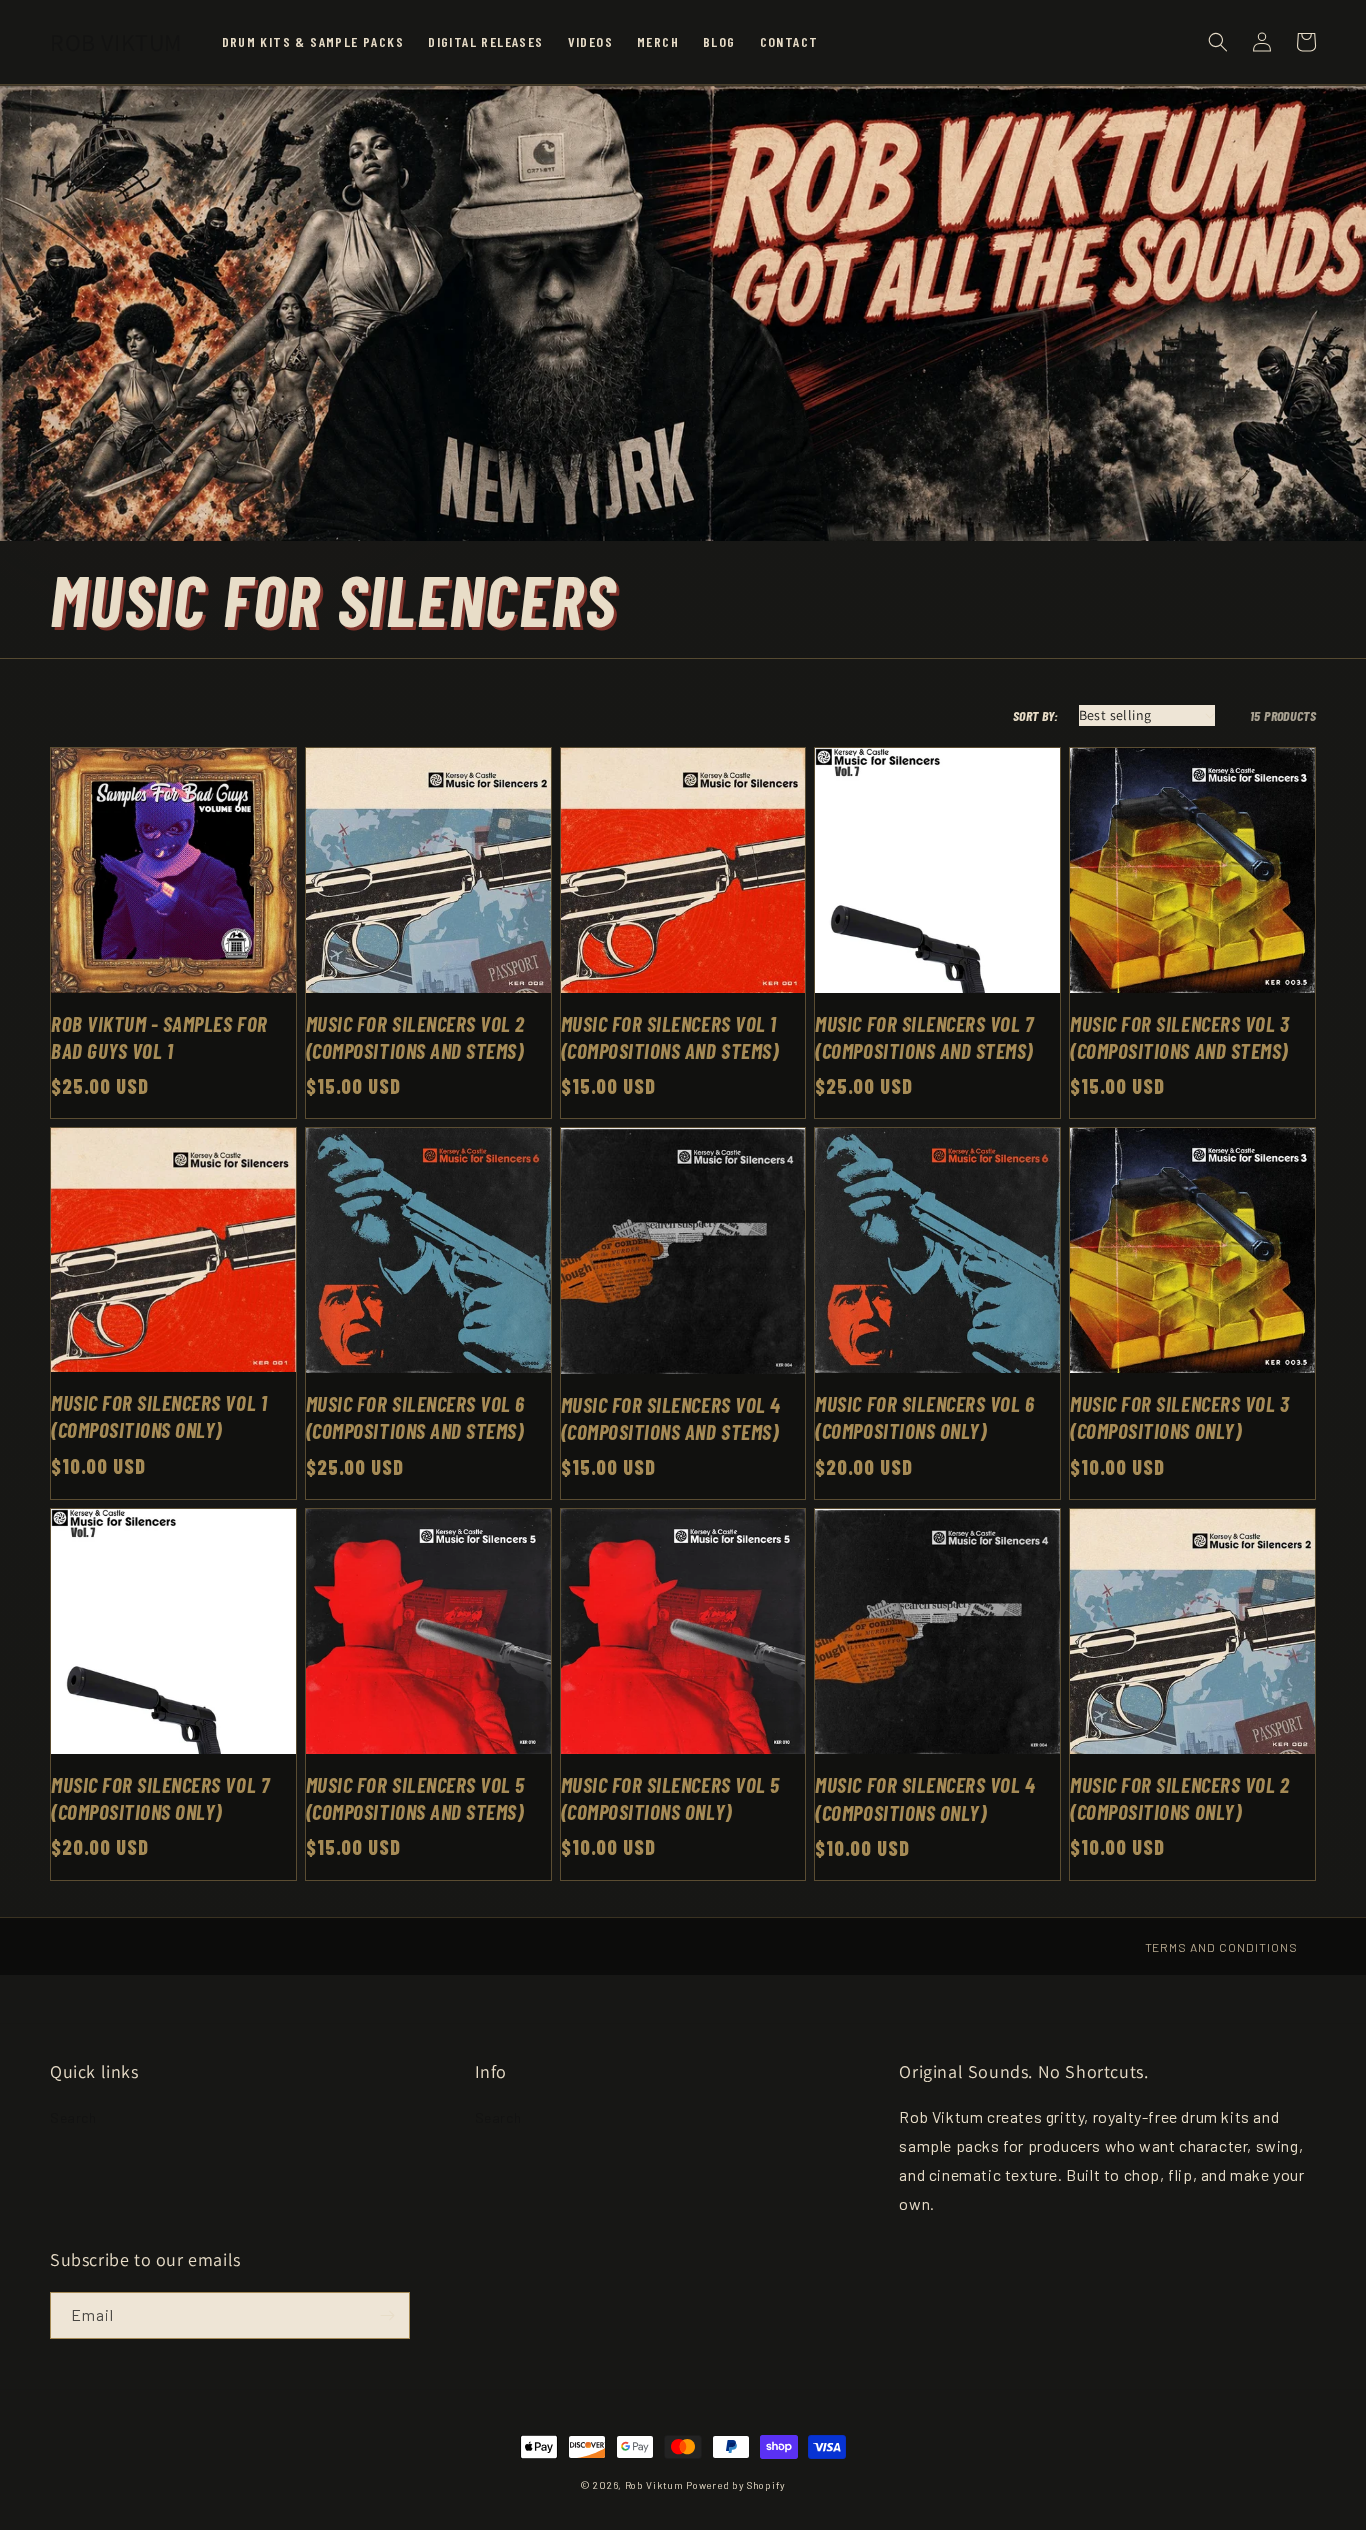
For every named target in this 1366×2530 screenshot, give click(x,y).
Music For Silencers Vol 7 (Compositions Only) (160, 1798)
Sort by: (1036, 715)
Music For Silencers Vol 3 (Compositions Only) (1179, 1417)
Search (73, 2117)
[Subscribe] (387, 2315)
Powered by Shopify (736, 2485)
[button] (1218, 42)
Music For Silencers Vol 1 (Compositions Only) (159, 1416)
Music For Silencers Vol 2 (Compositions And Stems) (415, 1037)
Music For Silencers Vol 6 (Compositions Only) (924, 1417)
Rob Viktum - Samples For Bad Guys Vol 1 (159, 1037)
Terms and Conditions (1221, 1947)
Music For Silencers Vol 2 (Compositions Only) (1179, 1798)
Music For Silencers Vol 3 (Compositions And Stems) (1179, 1037)
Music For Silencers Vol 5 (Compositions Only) (670, 1798)
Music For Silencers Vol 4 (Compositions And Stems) (671, 1418)
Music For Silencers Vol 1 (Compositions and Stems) (670, 1037)
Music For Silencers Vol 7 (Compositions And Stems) (924, 1037)
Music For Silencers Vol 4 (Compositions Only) (925, 1798)
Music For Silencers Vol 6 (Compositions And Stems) (415, 1417)
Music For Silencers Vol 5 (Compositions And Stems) (415, 1798)
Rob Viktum (654, 2485)
